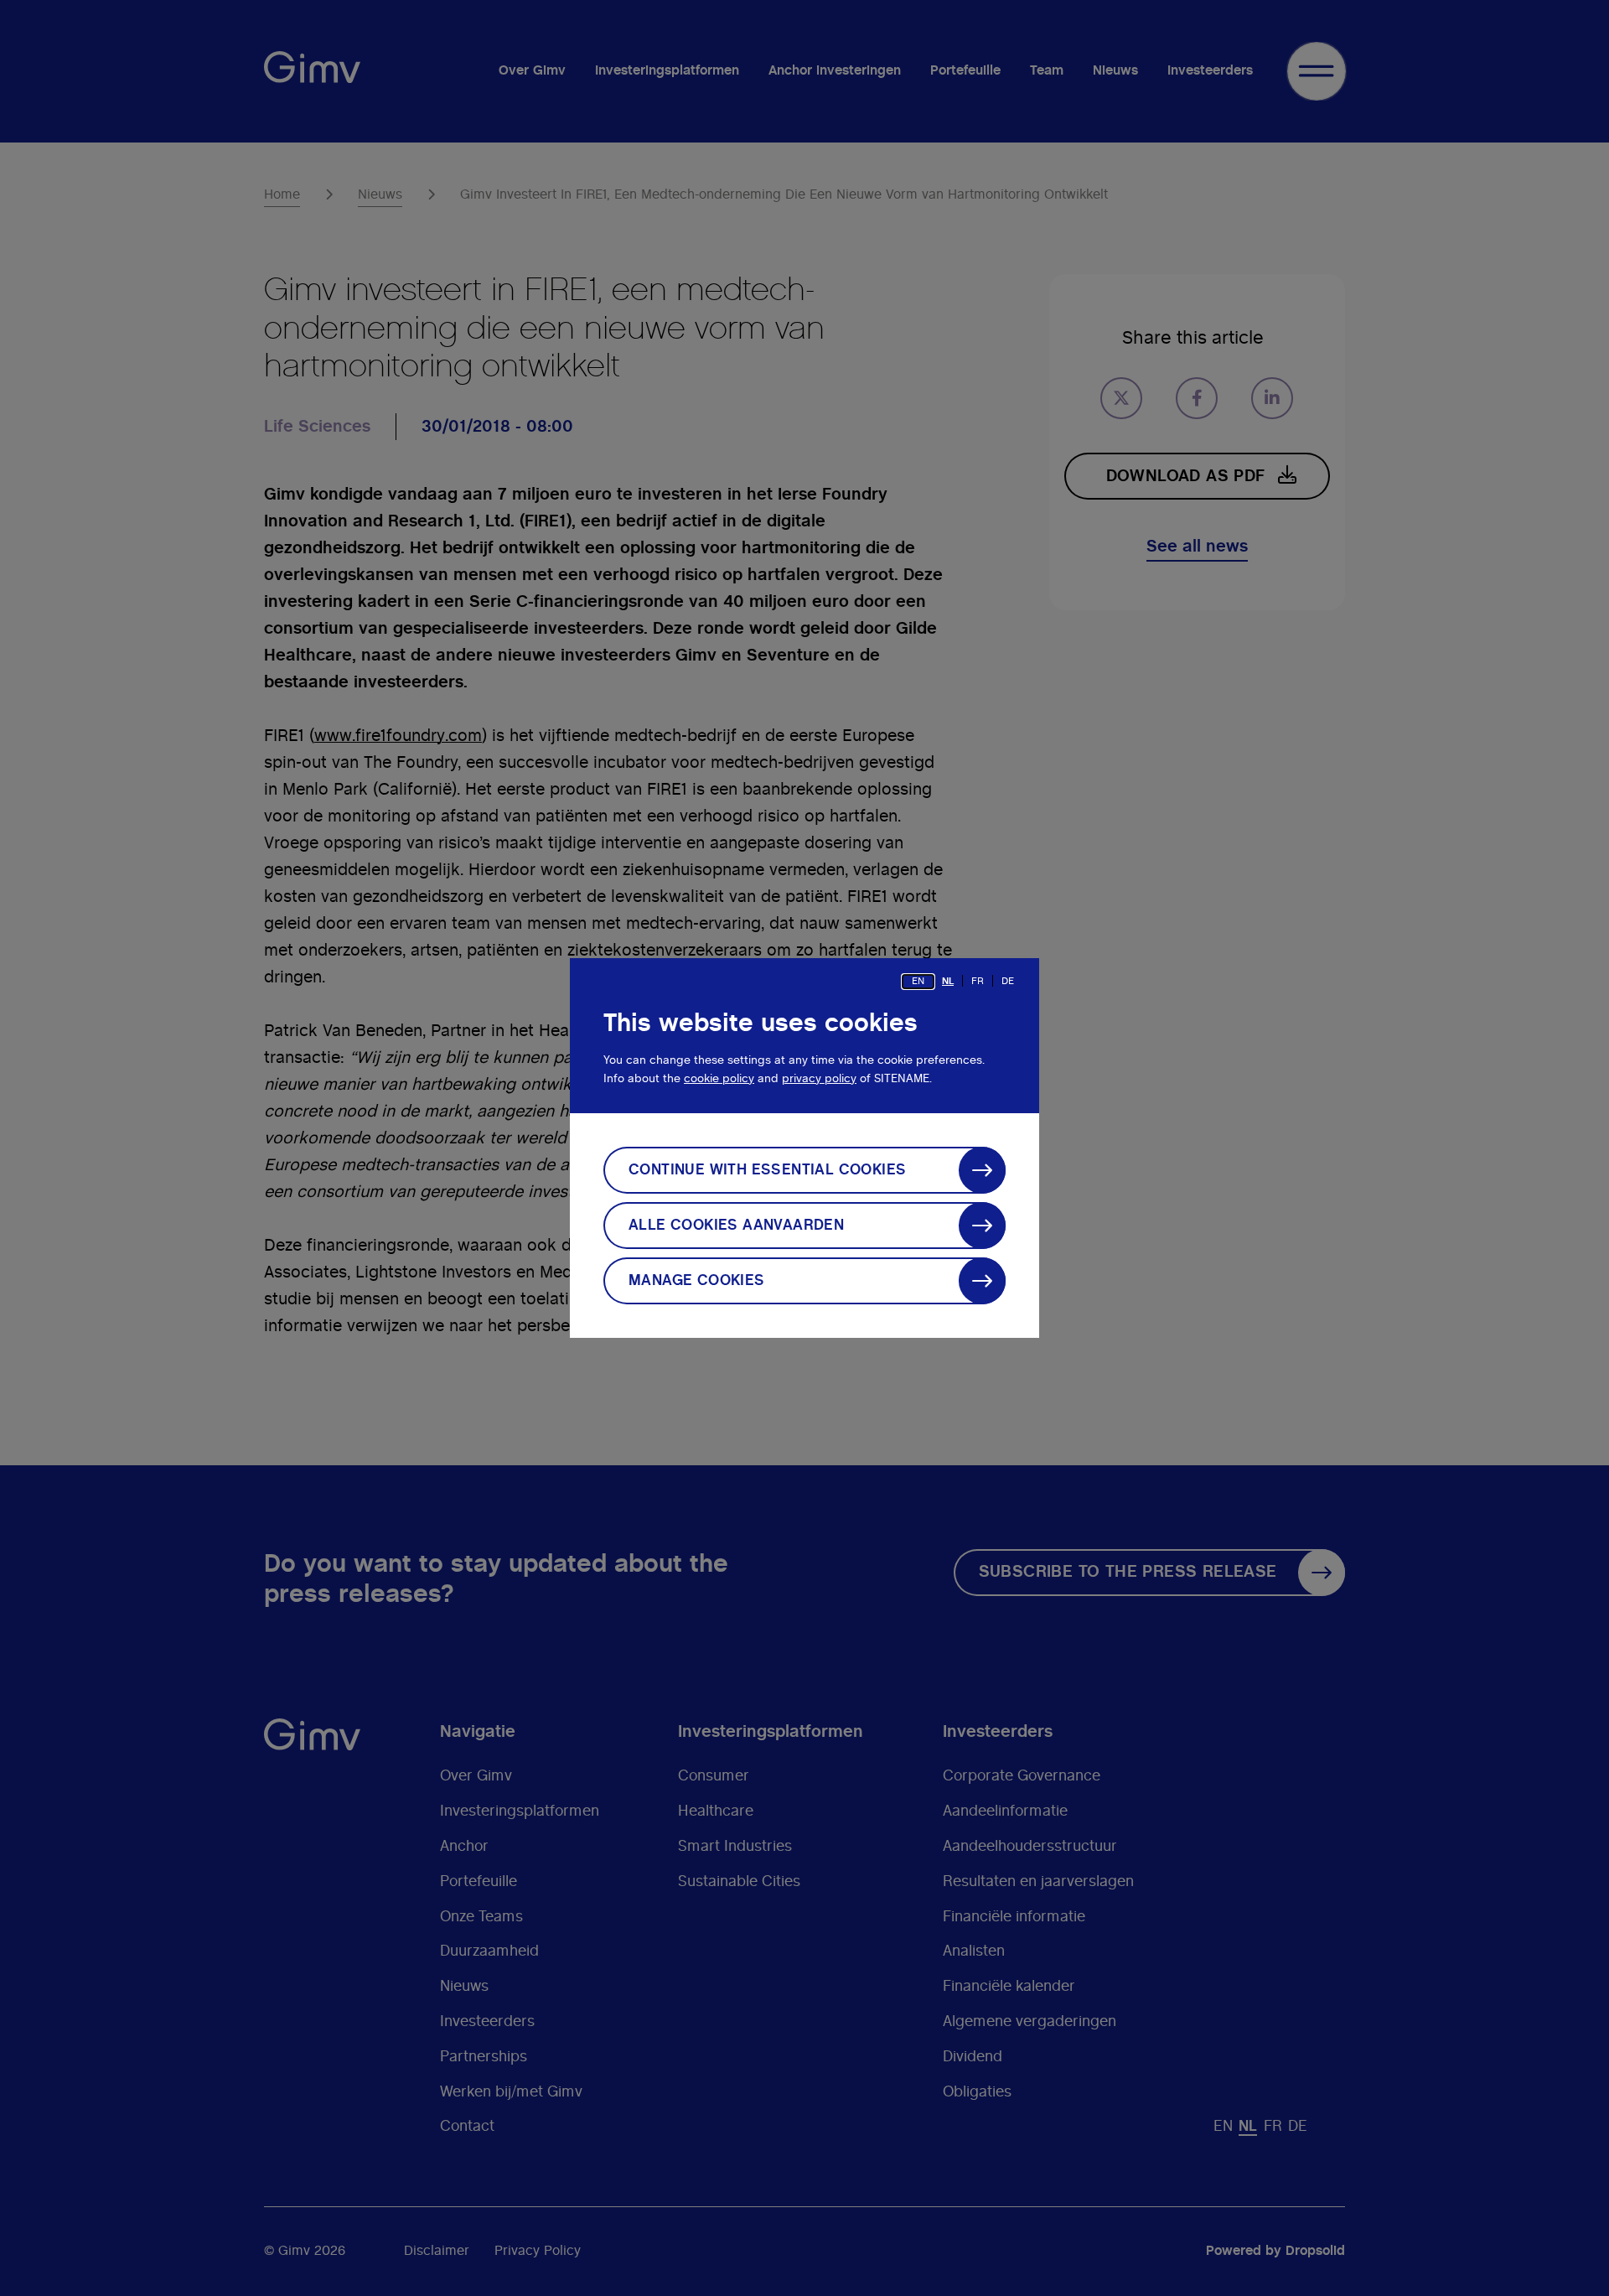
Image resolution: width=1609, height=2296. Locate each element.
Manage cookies (697, 1281)
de (1008, 981)
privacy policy (819, 1079)
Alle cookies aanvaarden (736, 1226)
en (918, 981)
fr (978, 981)
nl (948, 981)
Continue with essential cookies (767, 1170)
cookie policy (719, 1079)
